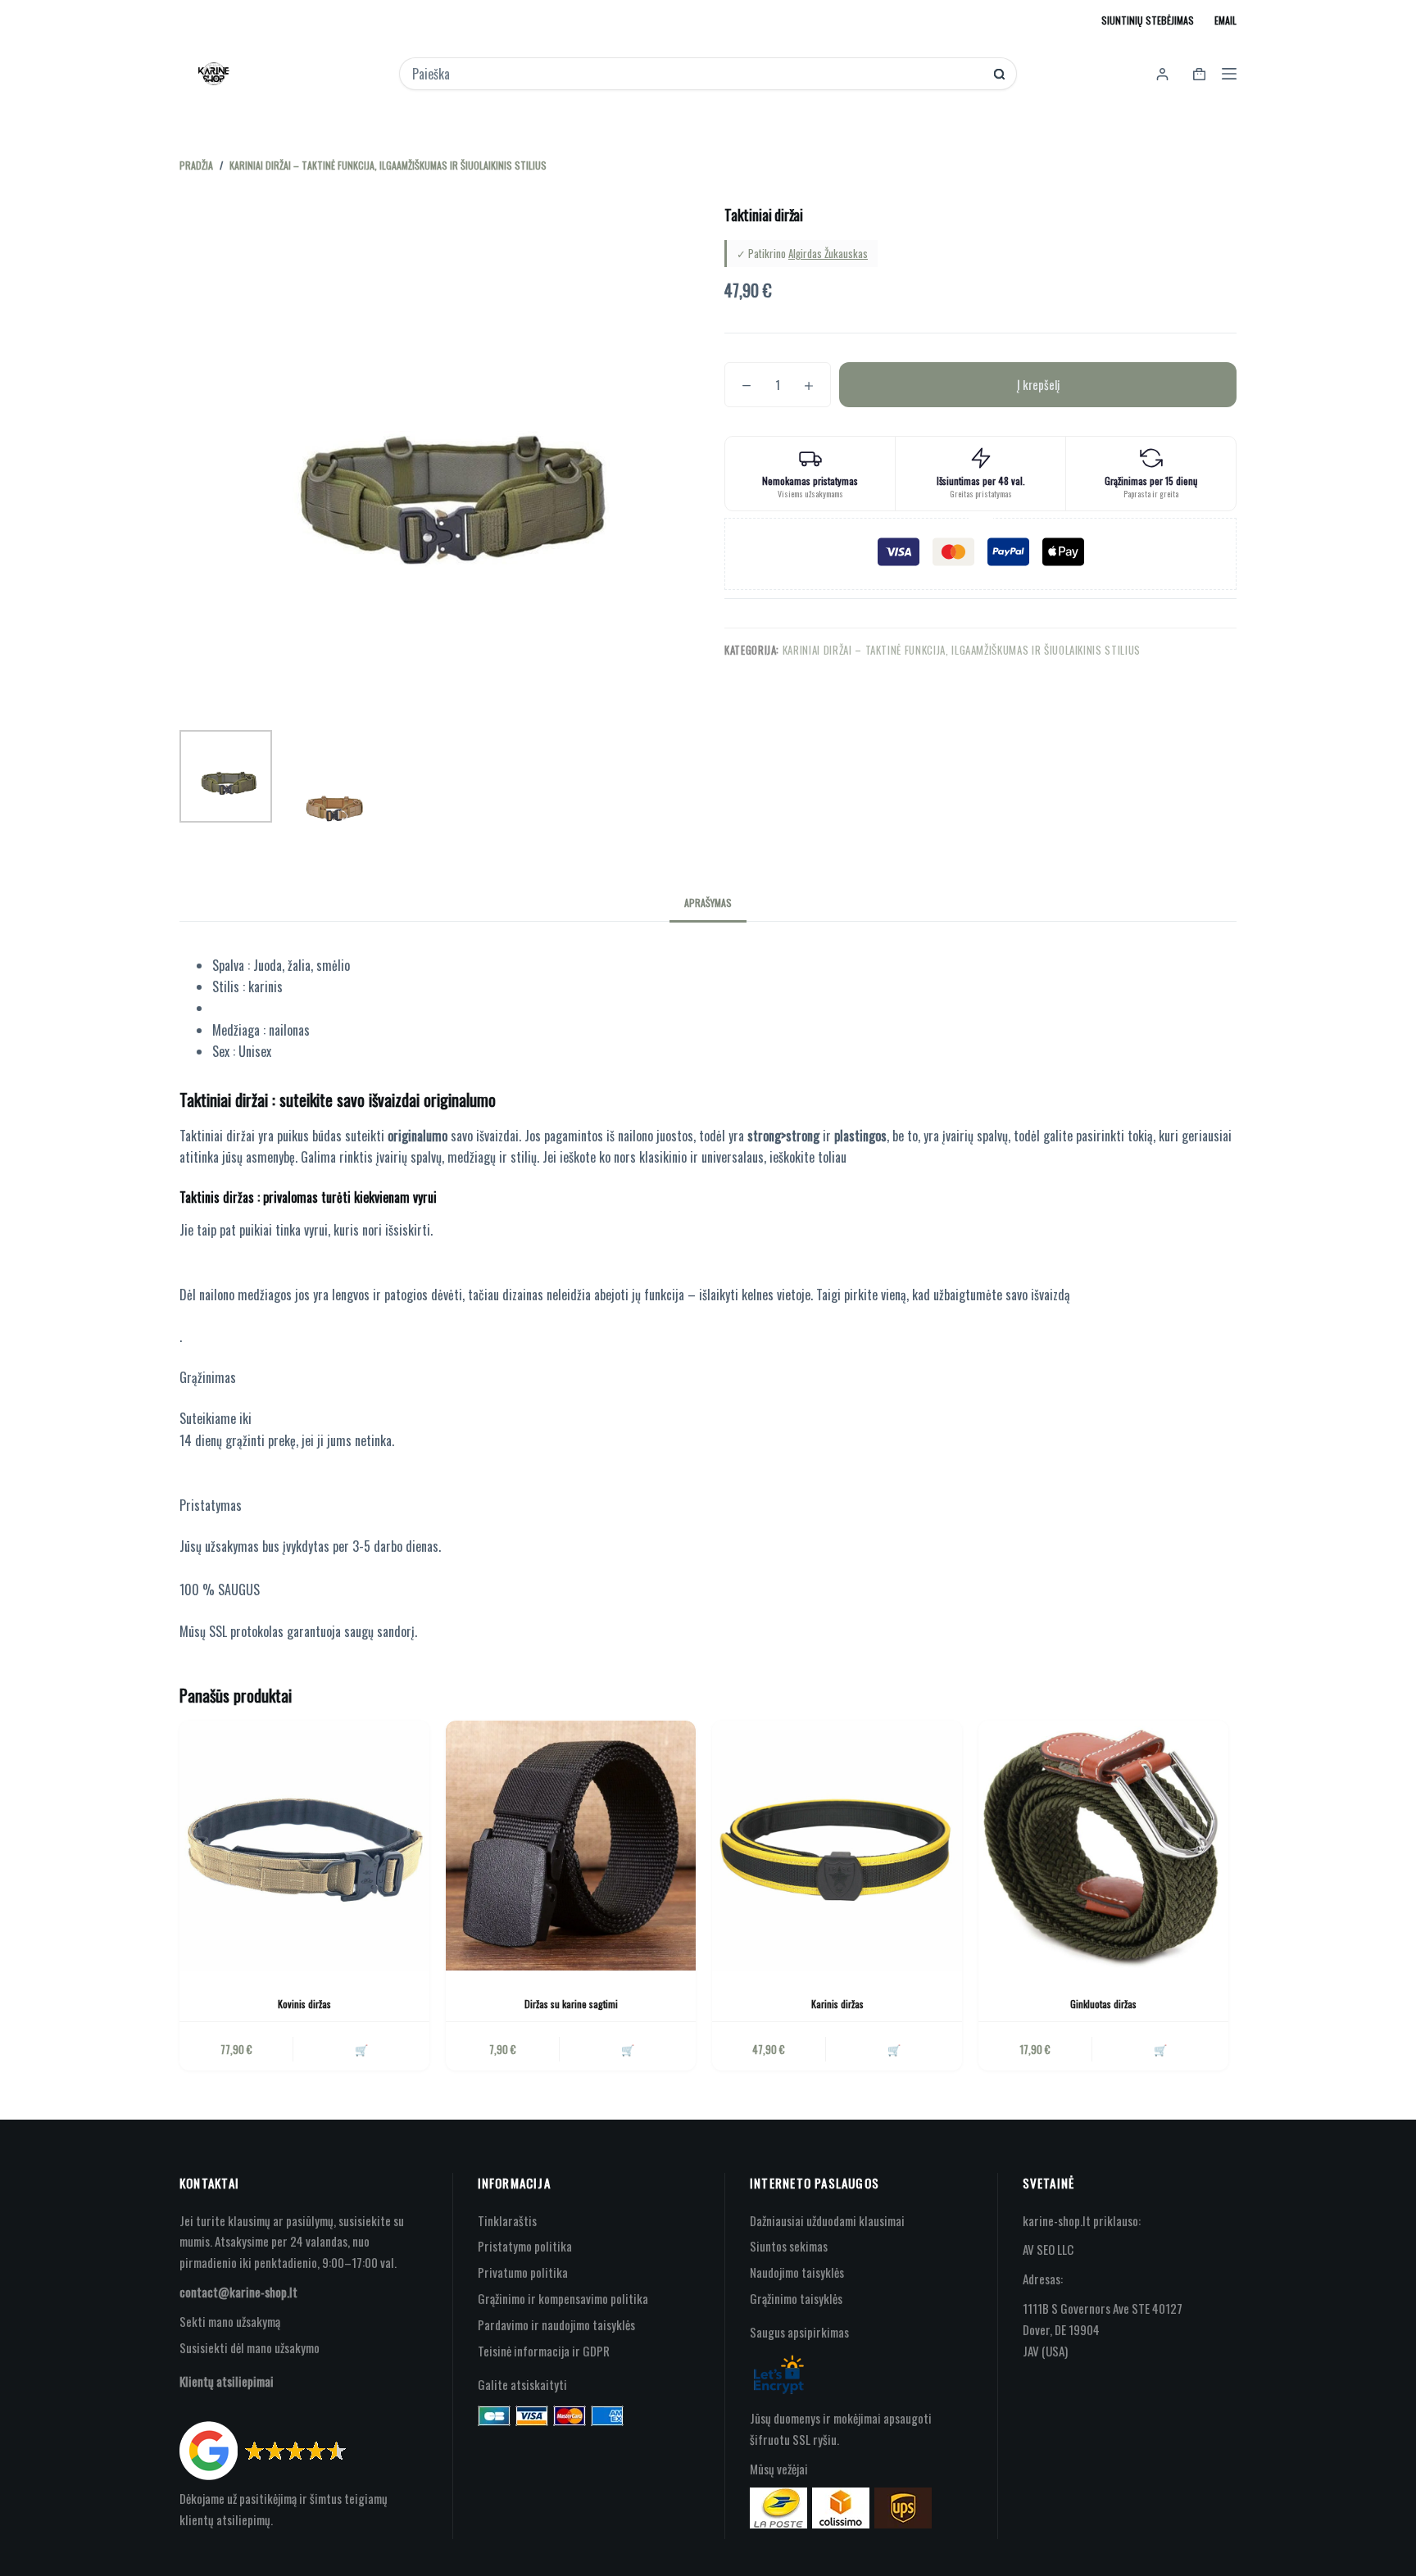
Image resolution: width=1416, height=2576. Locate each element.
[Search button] (999, 74)
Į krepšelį (1038, 384)
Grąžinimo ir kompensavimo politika (563, 2298)
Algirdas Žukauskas (828, 253)
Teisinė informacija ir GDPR (544, 2351)
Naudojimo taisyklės (797, 2272)
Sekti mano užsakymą (230, 2321)
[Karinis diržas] (837, 1846)
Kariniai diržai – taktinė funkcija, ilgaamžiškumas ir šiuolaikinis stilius (962, 650)
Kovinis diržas (304, 2004)
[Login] (1162, 74)
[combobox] (697, 74)
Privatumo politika (523, 2272)
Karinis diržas (837, 2004)
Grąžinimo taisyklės (796, 2298)
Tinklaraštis (507, 2220)
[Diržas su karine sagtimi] (571, 1846)
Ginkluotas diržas (1103, 2004)
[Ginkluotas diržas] (1103, 1846)
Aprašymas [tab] (708, 903)
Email (1225, 20)
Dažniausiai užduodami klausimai (827, 2220)
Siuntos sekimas (789, 2246)
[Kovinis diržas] (304, 1846)
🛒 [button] (361, 2049)
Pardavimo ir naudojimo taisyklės (556, 2324)
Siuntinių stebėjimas (1148, 20)
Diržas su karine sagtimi (571, 2004)
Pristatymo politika (525, 2246)
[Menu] (1229, 74)
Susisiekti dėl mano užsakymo (250, 2347)
